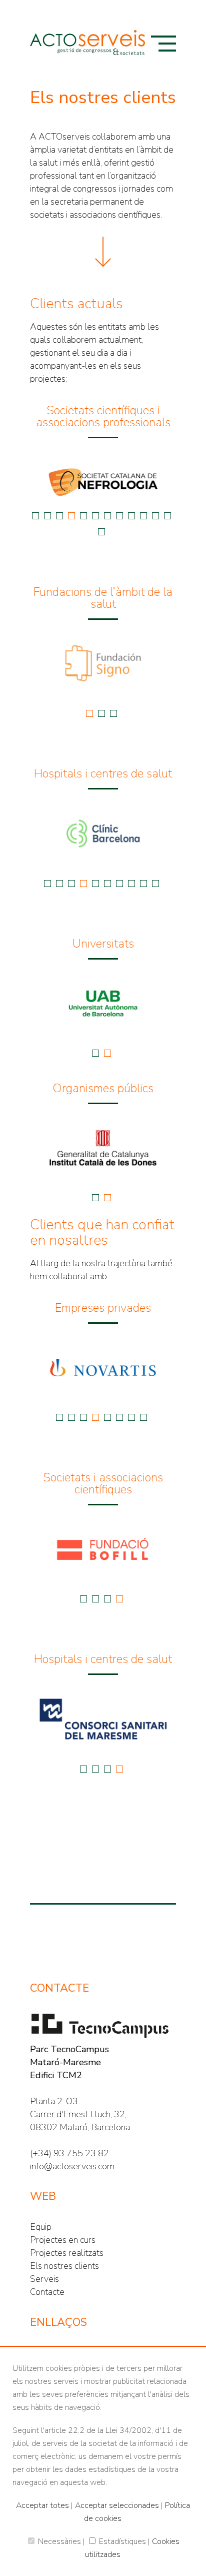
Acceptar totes (42, 2505)
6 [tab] (95, 516)
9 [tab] (131, 516)
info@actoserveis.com (72, 2166)
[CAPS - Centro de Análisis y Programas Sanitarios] (119, 482)
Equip (41, 2227)
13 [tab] (101, 532)
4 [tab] (71, 516)
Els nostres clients (64, 2266)
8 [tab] (119, 516)
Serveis (44, 2279)
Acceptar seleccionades (117, 2505)
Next (183, 482)
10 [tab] (143, 516)
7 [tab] (107, 516)
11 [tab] (155, 516)
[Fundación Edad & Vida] (127, 664)
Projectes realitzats (67, 2253)
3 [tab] (59, 516)
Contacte (47, 2292)
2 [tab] (47, 516)
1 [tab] (35, 516)
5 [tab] (83, 516)
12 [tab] (167, 516)
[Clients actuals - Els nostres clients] (103, 252)
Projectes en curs (63, 2240)
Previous (22, 482)
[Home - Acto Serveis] (87, 43)
